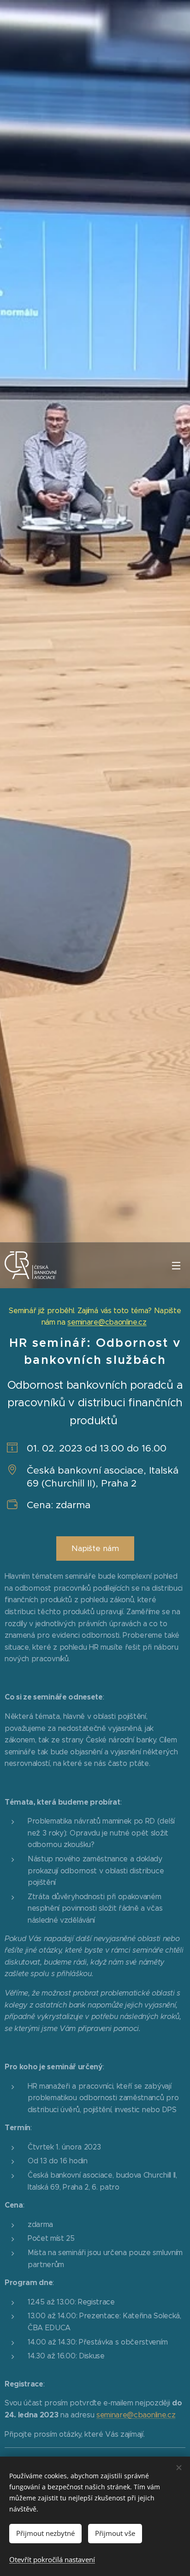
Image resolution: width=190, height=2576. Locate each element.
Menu (176, 1265)
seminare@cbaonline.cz (107, 1322)
